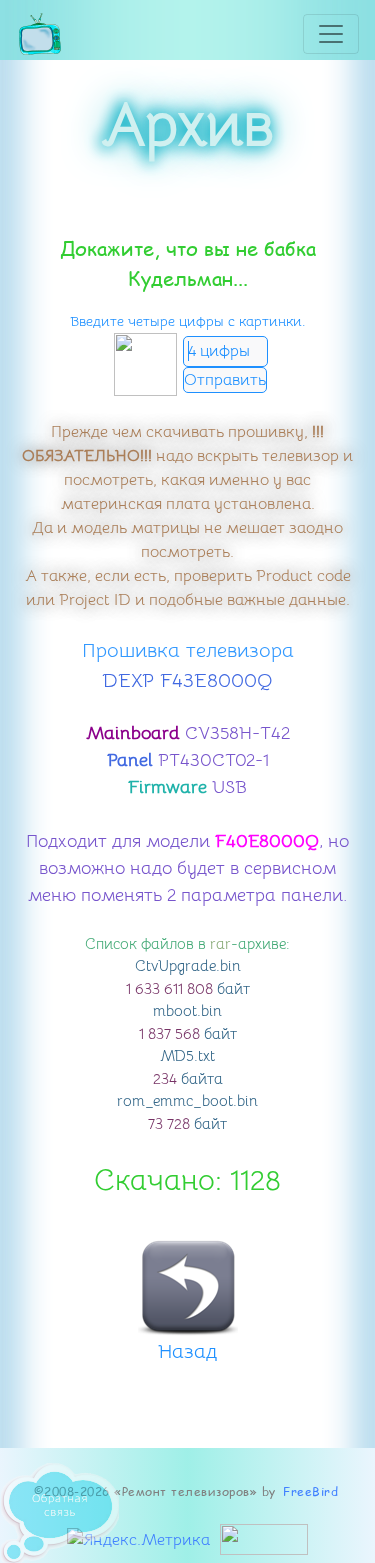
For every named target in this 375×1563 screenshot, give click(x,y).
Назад (187, 1351)
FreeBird (310, 1491)
